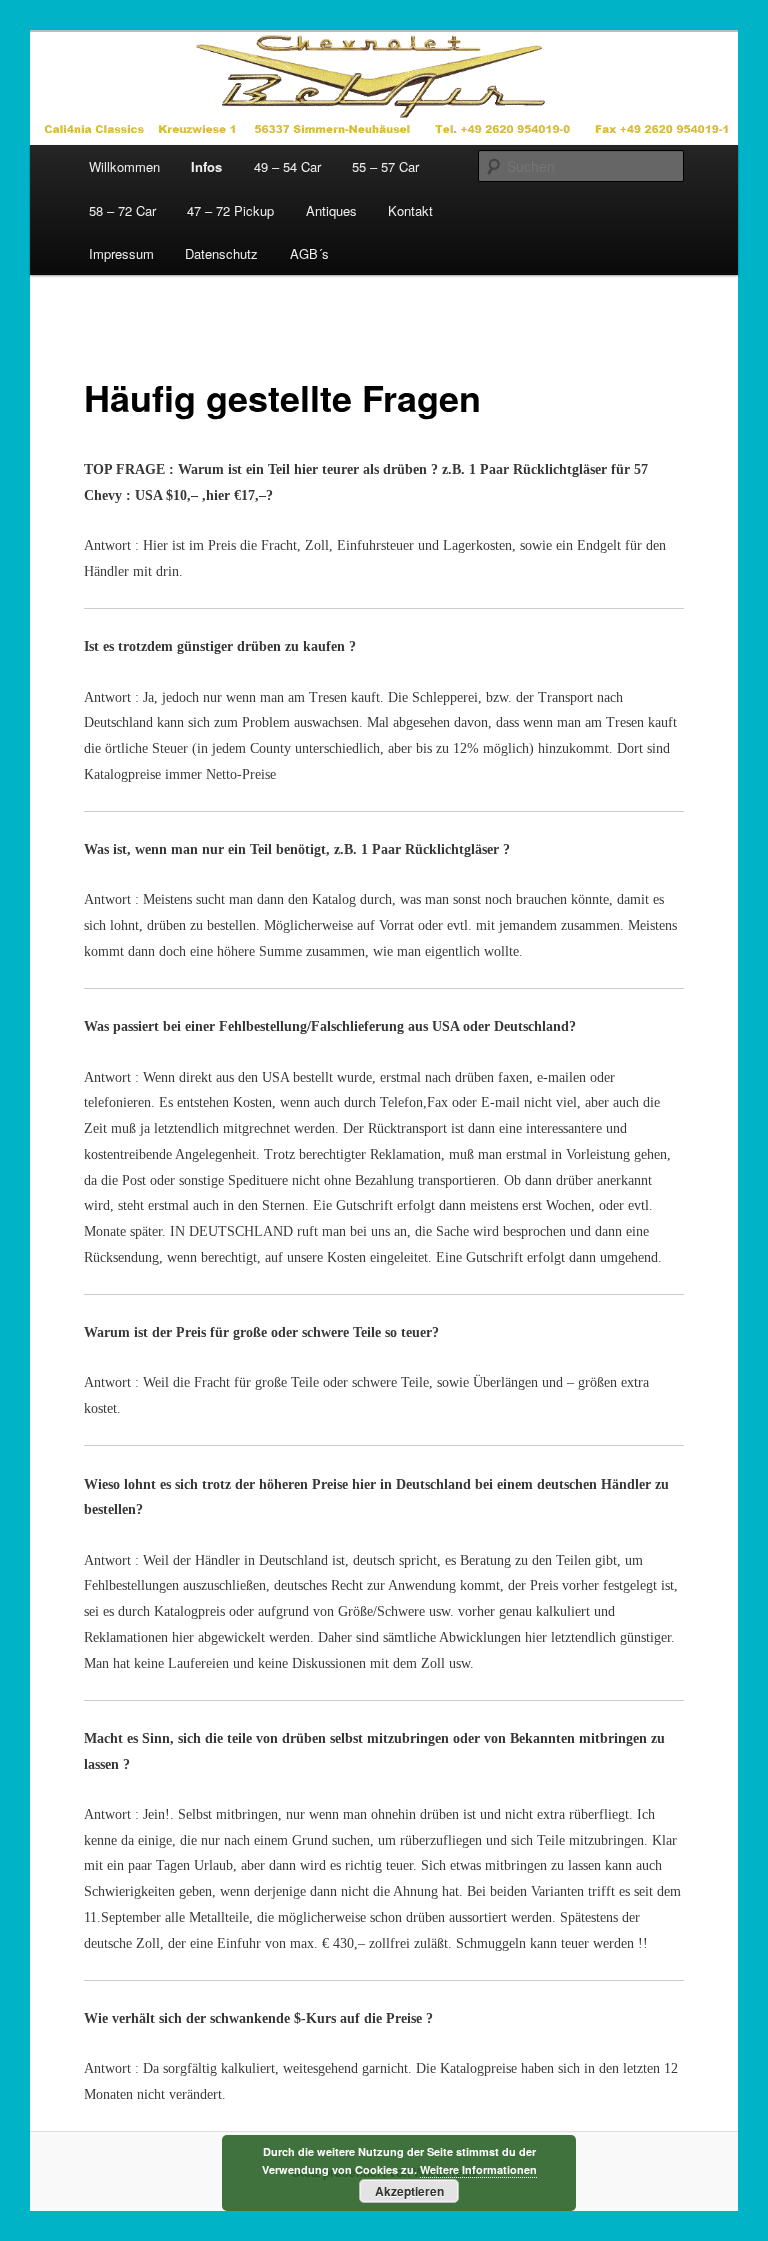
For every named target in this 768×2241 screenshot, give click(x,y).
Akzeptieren (409, 2191)
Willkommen (124, 166)
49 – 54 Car (287, 166)
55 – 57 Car (385, 166)
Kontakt (410, 210)
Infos (206, 166)
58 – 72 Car (122, 210)
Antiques (331, 210)
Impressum (121, 253)
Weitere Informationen (478, 2169)
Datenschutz (221, 253)
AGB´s (309, 253)
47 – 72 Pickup (230, 210)
